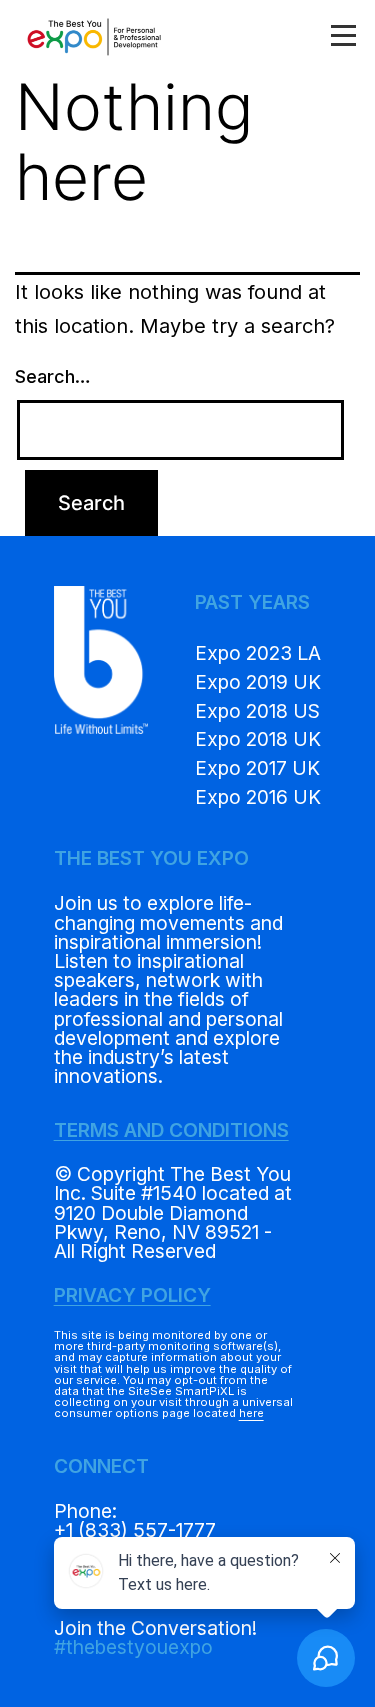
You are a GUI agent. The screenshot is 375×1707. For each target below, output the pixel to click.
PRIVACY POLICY (132, 1295)
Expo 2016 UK (258, 797)
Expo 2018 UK (258, 739)
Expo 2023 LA (258, 653)
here (251, 1413)
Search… (53, 376)
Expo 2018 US (257, 711)
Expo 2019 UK (258, 682)
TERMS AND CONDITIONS (171, 1130)
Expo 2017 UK (257, 768)
